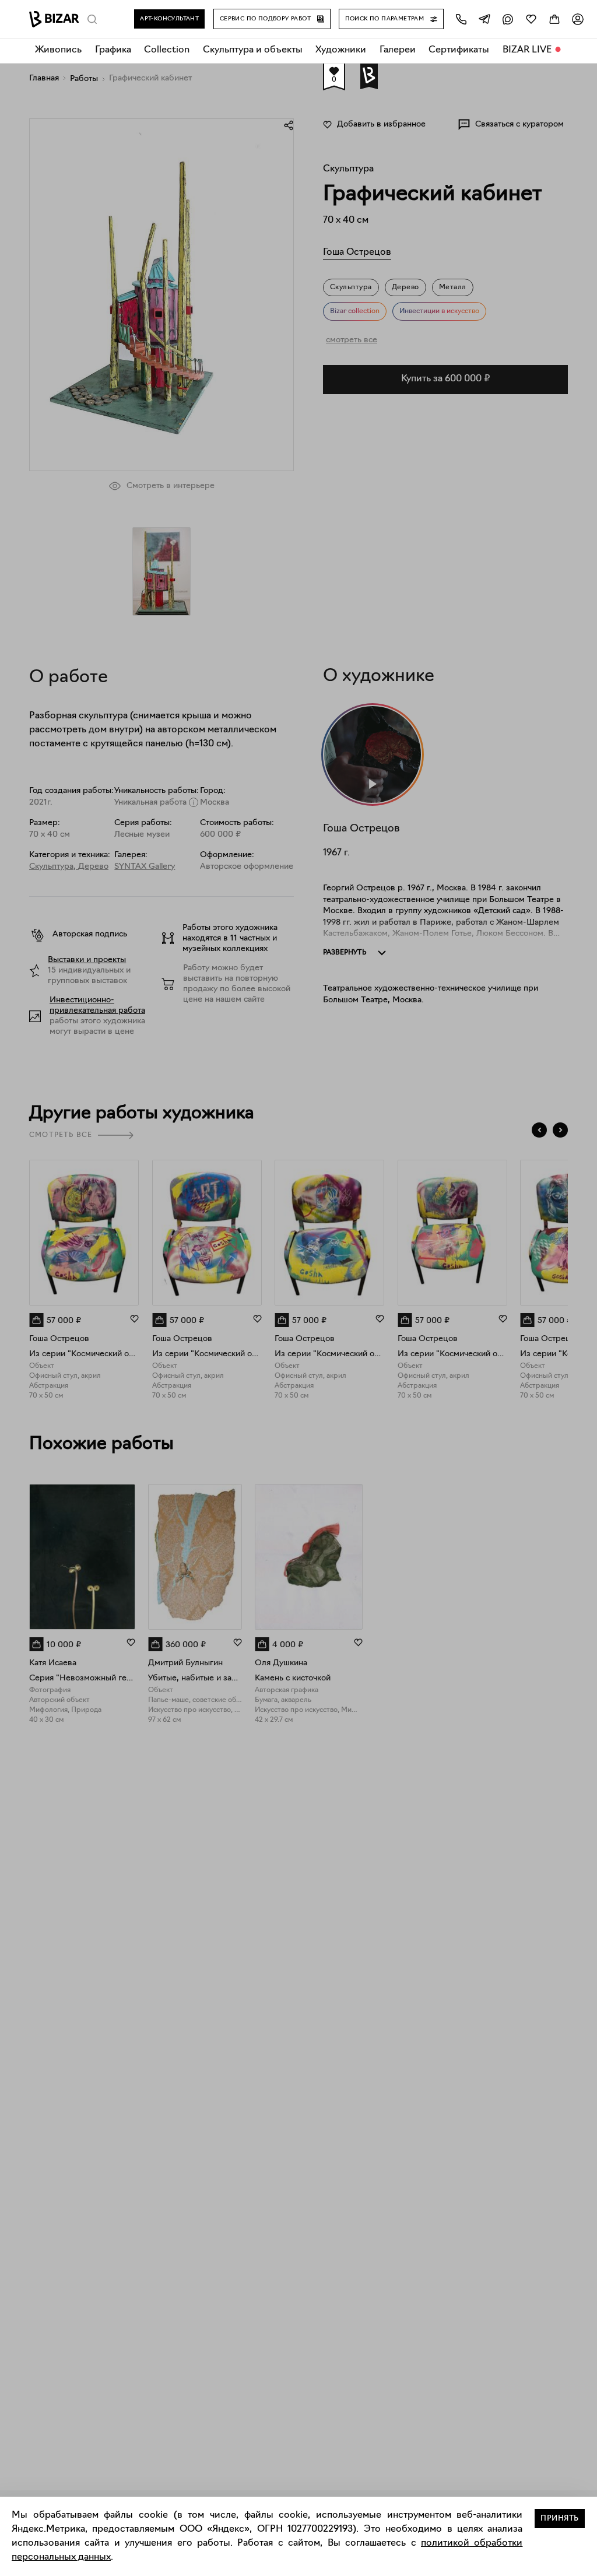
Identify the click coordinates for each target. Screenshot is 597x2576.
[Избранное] (531, 19)
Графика (113, 50)
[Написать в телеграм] (484, 19)
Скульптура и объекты (253, 50)
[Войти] (578, 19)
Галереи (398, 50)
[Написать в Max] (508, 19)
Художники (341, 50)
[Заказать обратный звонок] (461, 19)
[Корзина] (554, 19)
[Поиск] (92, 19)
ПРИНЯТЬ (560, 2519)
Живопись (58, 50)
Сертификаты (459, 50)
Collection (167, 50)
